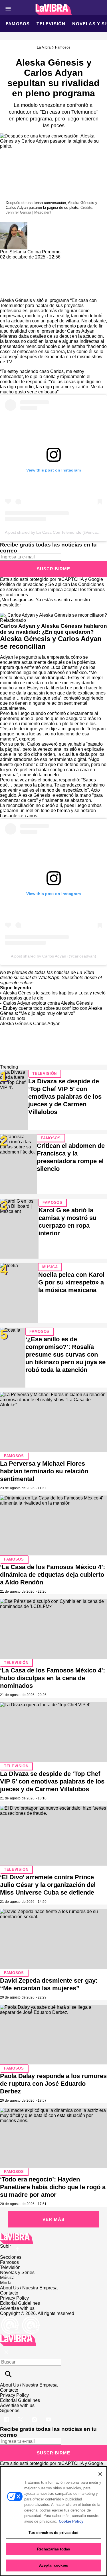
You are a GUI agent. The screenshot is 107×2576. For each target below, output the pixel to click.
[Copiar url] (13, 279)
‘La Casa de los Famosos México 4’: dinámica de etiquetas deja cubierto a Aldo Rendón (53, 1575)
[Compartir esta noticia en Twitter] (35, 262)
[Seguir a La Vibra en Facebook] (7, 2416)
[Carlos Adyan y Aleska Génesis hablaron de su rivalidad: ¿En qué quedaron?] (53, 615)
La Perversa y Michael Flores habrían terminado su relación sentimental (44, 1471)
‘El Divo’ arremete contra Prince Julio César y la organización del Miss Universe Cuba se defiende (48, 1885)
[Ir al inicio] (53, 2238)
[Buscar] (8, 2374)
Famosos (18, 24)
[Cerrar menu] (6, 2352)
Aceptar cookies (53, 2565)
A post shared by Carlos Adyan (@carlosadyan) (53, 956)
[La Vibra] (53, 10)
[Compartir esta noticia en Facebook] (21, 262)
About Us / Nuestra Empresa (29, 2288)
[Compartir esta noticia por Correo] (48, 262)
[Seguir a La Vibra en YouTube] (48, 2416)
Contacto (9, 2293)
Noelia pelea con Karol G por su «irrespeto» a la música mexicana (71, 1282)
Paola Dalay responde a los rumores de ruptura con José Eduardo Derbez (53, 2084)
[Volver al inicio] (18, 2337)
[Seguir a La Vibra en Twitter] (21, 2416)
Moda (6, 2283)
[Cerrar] (100, 2474)
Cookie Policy (71, 2521)
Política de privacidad (22, 584)
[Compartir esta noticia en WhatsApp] (7, 262)
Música (50, 1267)
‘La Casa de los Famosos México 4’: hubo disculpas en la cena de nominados (53, 1678)
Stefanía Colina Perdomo (35, 252)
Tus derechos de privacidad (53, 2533)
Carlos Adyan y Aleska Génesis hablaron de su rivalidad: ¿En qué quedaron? (53, 629)
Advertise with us (17, 2308)
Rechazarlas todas (53, 2549)
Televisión (51, 24)
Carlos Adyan (47, 1024)
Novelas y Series (17, 2272)
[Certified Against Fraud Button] (20, 2319)
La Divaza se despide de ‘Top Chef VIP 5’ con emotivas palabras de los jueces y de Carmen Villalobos (65, 1097)
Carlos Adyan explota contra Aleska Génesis (48, 1003)
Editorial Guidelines (20, 2303)
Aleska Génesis (16, 300)
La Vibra (44, 47)
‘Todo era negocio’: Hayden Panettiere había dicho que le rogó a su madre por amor (53, 2187)
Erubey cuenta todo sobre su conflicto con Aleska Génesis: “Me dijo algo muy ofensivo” (51, 1011)
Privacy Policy (14, 2298)
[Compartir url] (6, 292)
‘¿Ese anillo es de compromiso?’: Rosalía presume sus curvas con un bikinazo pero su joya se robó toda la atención (65, 1354)
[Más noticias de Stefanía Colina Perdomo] (14, 225)
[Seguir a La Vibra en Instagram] (35, 2416)
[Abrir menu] (8, 9)
